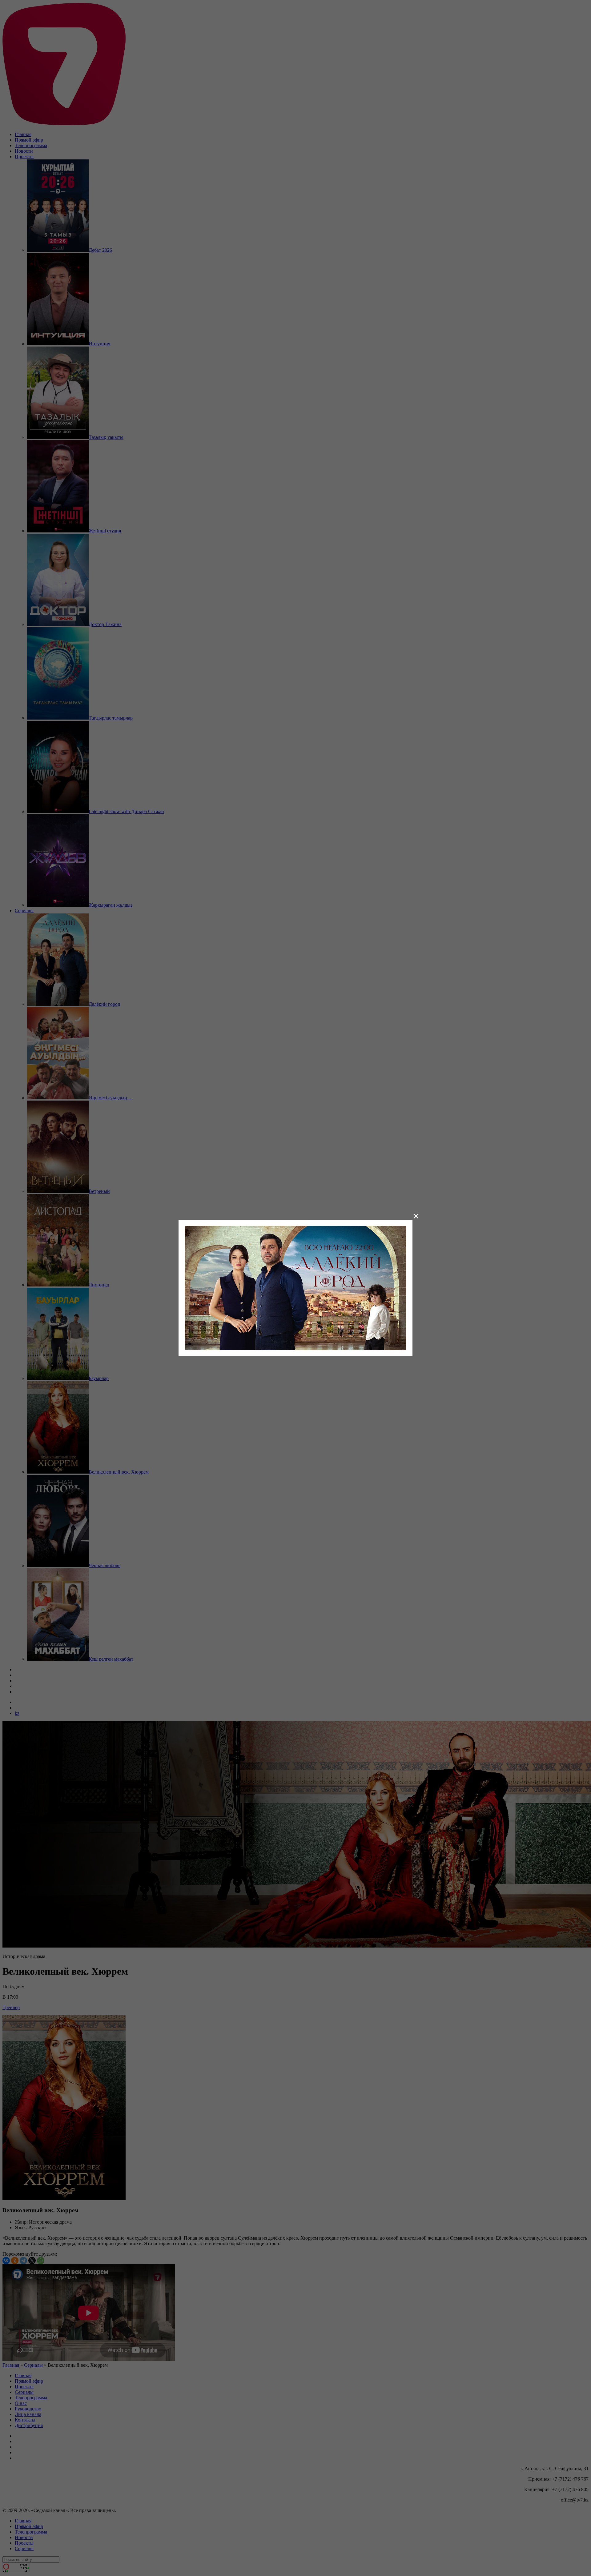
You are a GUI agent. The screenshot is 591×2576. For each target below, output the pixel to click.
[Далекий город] (295, 1288)
